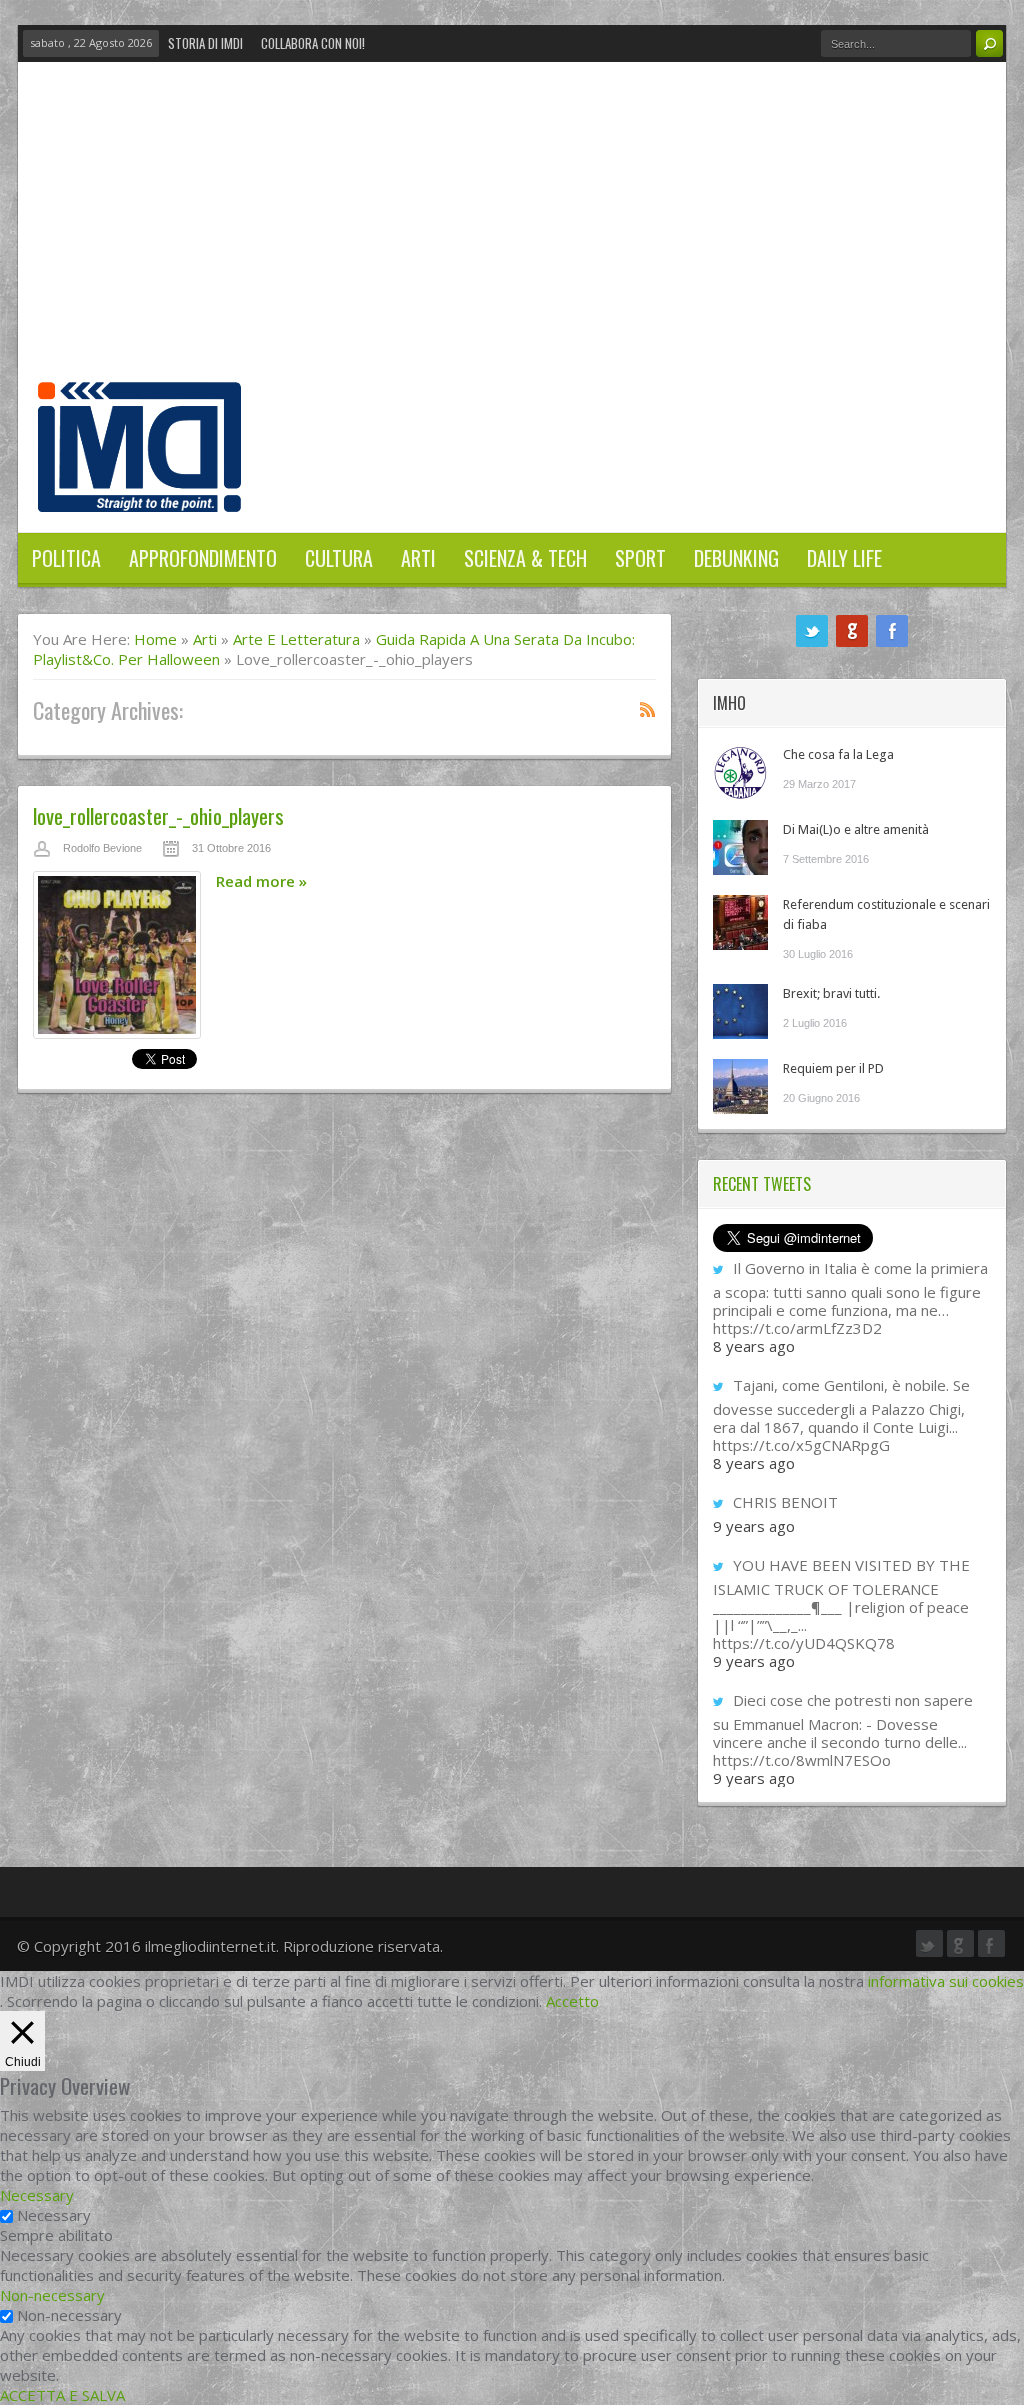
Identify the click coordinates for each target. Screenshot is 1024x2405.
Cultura (339, 558)
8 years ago (754, 1346)
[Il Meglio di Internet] (139, 491)
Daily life (844, 558)
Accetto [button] (572, 2001)
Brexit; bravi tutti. (831, 993)
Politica (66, 558)
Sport (640, 558)
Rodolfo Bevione (102, 848)
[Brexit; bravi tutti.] (740, 1011)
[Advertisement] (512, 232)
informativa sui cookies (946, 1981)
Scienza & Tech (525, 558)
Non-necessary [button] (52, 2295)
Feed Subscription (648, 709)
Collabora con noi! (313, 43)
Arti (418, 558)
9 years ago (754, 1526)
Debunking (736, 558)
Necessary (54, 2215)
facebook (892, 631)
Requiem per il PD (833, 1068)
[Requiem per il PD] (740, 1086)
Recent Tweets (762, 1184)
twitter (812, 631)
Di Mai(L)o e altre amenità (856, 829)
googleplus (852, 631)
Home (155, 639)
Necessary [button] (37, 2195)
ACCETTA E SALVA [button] (62, 2395)
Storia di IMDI (205, 43)
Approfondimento (203, 558)
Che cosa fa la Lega (838, 754)
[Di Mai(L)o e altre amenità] (740, 847)
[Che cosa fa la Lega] (740, 772)
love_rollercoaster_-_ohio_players (158, 815)
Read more (261, 881)
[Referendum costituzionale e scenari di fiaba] (740, 922)
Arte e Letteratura (296, 639)
